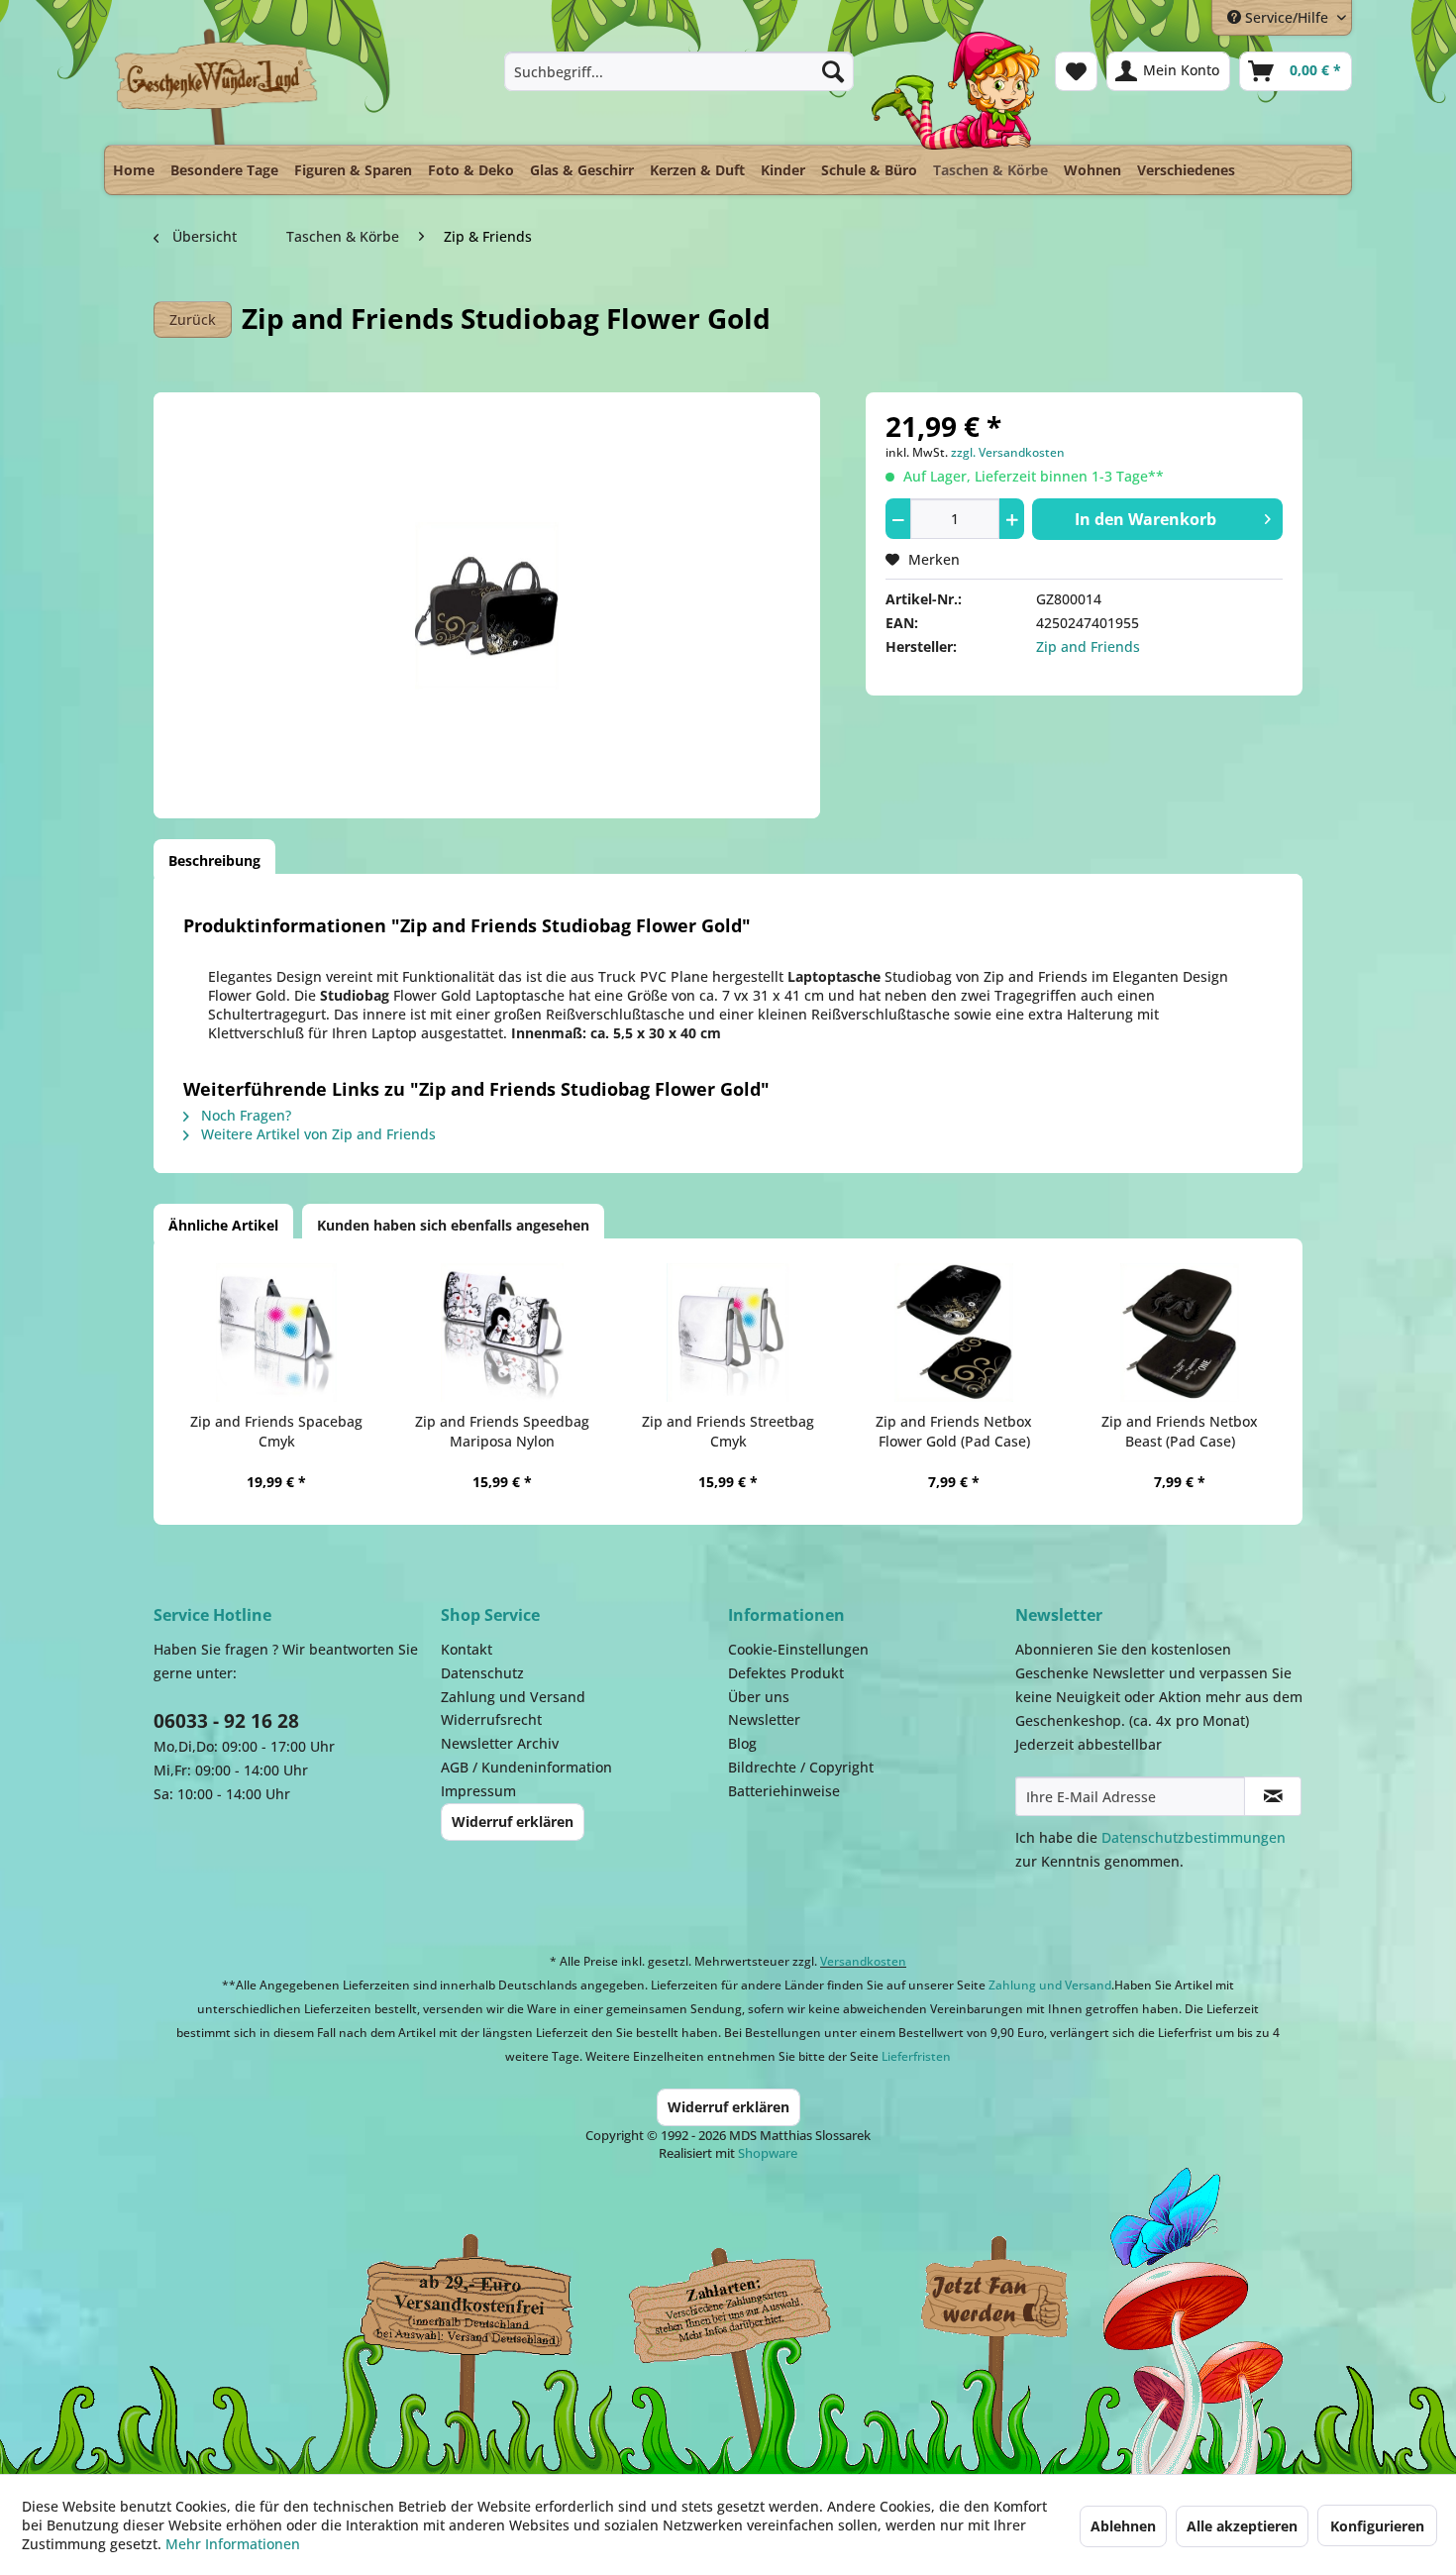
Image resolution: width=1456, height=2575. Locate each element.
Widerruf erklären (513, 1822)
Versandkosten (863, 1961)
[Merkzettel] (1076, 71)
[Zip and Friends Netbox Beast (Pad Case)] (1180, 1333)
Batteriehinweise (784, 1791)
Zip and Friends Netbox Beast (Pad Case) (1180, 1431)
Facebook (995, 2301)
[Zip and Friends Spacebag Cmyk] (276, 1333)
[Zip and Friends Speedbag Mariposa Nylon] (502, 1333)
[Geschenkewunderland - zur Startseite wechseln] (217, 86)
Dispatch (466, 2306)
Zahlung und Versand (513, 1697)
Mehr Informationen (233, 2544)
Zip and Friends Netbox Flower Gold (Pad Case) (954, 1431)
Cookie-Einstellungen (798, 1649)
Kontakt (467, 1649)
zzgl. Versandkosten (1008, 452)
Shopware (768, 2153)
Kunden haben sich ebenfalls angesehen (453, 1225)
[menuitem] (679, 71)
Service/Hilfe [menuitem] (1287, 17)
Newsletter (764, 1719)
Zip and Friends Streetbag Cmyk (728, 1431)
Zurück (193, 320)
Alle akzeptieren (1242, 2526)
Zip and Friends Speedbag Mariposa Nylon (502, 1431)
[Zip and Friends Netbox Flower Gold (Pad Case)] (954, 1333)
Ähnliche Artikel (223, 1225)
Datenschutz (482, 1673)
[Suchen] (833, 71)
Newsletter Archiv (500, 1743)
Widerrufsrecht (491, 1719)
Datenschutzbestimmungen (1194, 1837)
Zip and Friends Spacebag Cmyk (276, 1431)
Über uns (759, 1697)
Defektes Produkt (786, 1673)
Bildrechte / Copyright (801, 1767)
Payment (748, 2301)
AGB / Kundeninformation (526, 1767)
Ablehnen (1123, 2526)
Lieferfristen (916, 2056)
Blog (742, 1743)
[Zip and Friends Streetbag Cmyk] (728, 1333)
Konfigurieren (1377, 2526)
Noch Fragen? (244, 1115)
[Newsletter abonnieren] (1273, 1796)
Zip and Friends (1088, 646)
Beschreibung (214, 860)
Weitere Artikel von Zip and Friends (316, 1134)
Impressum (478, 1791)
